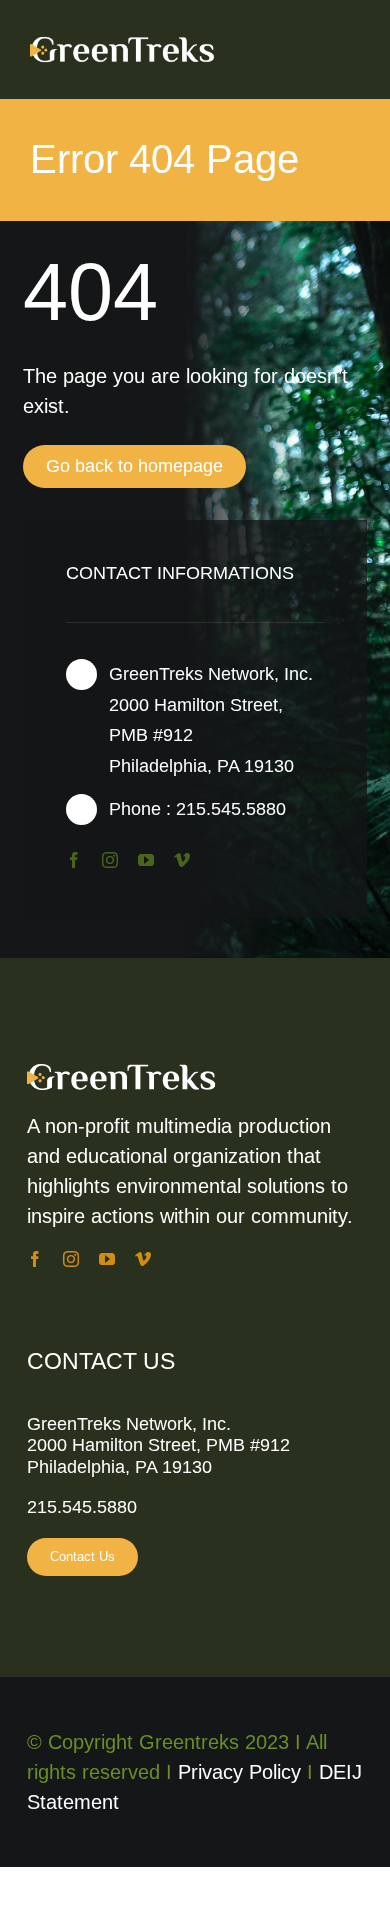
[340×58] (138, 41)
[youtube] (146, 860)
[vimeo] (182, 860)
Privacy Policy (239, 1772)
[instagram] (110, 860)
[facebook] (74, 860)
